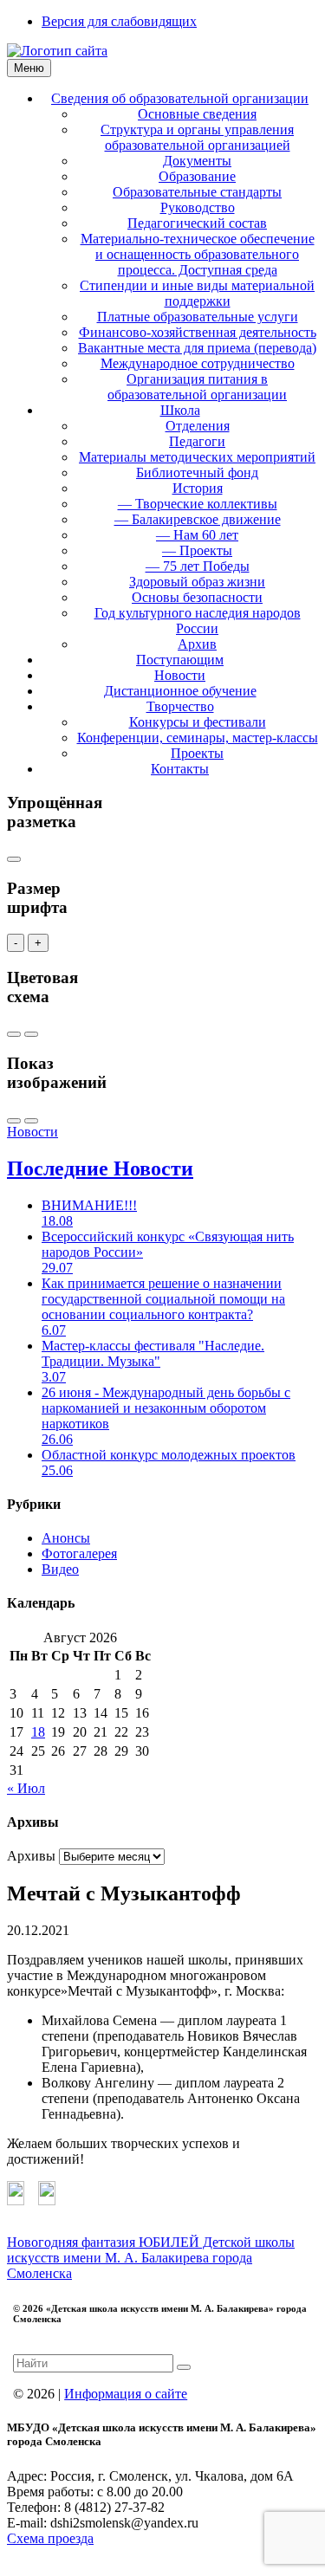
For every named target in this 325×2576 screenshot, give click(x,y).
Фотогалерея (79, 1553)
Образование (197, 176)
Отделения (198, 426)
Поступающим (180, 660)
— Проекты (197, 550)
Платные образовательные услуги (198, 317)
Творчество (180, 706)
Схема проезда (50, 2538)
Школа (180, 410)
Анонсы (66, 1538)
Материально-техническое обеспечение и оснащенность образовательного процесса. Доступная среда (198, 254)
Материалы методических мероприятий (197, 457)
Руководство (198, 207)
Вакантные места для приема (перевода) (197, 348)
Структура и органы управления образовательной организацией (197, 137)
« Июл (26, 1788)
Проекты (197, 753)
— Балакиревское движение (198, 519)
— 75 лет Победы (198, 566)
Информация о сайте (126, 2394)
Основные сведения (197, 114)
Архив (197, 644)
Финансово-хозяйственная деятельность (198, 332)
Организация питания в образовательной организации (197, 387)
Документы (197, 161)
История (198, 488)
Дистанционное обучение (180, 691)
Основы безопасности (197, 597)
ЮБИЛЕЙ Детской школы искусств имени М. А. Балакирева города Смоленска (151, 2258)
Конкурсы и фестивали (198, 722)
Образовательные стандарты (197, 192)
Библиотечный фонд (197, 472)
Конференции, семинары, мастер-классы (198, 738)
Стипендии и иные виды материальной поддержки (197, 293)
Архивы (31, 1856)
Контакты (180, 769)
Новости (180, 675)
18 (38, 1732)
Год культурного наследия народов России (198, 621)
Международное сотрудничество (198, 363)
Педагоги (197, 441)
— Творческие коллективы (198, 504)
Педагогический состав (197, 223)
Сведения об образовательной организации (180, 98)
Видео (60, 1569)
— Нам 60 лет (197, 535)
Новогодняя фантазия (73, 2242)
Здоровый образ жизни (197, 582)
